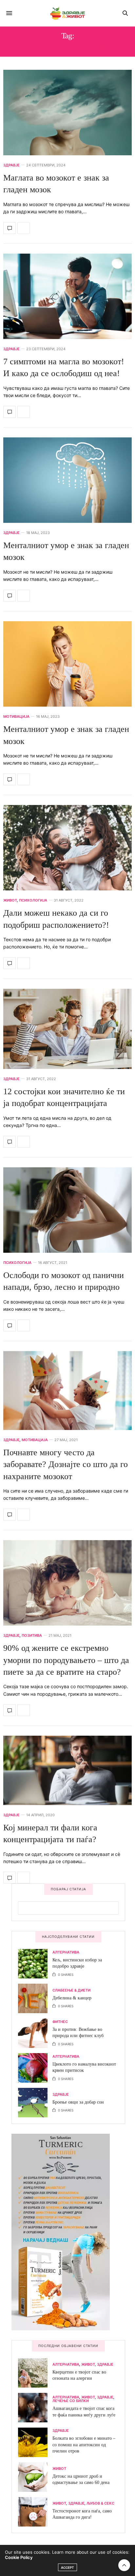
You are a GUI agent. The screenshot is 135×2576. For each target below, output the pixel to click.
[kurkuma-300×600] (61, 2232)
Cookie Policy (19, 2557)
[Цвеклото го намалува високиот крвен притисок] (35, 2068)
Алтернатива (66, 1952)
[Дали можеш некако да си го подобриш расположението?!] (67, 848)
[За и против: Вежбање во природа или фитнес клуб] (35, 2033)
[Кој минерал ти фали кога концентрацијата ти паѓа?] (67, 1770)
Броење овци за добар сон (78, 2102)
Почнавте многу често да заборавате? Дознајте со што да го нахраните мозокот (66, 1464)
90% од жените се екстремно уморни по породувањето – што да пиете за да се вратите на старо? (66, 1660)
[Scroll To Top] (124, 2565)
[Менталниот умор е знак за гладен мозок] (67, 480)
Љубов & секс (100, 2503)
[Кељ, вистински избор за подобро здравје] (35, 1964)
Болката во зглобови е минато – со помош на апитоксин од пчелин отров (84, 2445)
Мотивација (16, 717)
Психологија (33, 900)
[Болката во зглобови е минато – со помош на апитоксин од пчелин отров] (35, 2442)
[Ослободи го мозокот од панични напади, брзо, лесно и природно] (67, 1210)
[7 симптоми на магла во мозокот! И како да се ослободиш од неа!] (67, 296)
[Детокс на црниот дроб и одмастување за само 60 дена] (35, 2477)
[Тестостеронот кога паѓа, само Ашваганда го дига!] (35, 2512)
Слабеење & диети (71, 1990)
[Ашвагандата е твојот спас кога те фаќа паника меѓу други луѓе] (35, 2408)
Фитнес (60, 2022)
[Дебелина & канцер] (35, 1998)
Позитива (32, 1636)
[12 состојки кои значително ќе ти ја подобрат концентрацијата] (67, 1029)
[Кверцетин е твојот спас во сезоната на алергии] (35, 2373)
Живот (10, 900)
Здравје (11, 165)
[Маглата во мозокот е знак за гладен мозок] (67, 113)
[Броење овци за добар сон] (35, 2103)
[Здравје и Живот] (67, 13)
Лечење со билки (71, 2401)
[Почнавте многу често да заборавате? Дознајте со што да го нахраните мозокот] (67, 1391)
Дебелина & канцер (72, 1998)
